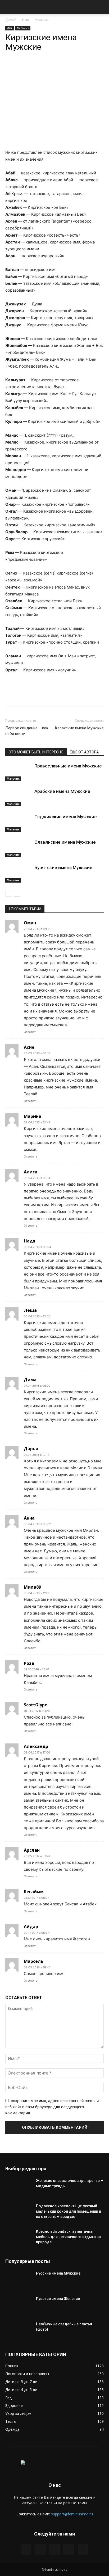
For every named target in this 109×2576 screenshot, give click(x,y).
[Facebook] (26, 2550)
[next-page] (17, 893)
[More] (76, 68)
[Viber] (64, 68)
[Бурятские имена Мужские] (19, 874)
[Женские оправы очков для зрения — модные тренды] (19, 2187)
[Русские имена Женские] (19, 2305)
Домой (11, 20)
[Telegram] (39, 68)
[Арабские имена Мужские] (19, 797)
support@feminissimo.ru (72, 2514)
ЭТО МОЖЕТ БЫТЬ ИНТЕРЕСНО (36, 752)
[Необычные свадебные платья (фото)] (19, 2331)
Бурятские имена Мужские (63, 867)
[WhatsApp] (27, 68)
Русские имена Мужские (58, 2273)
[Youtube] (83, 2550)
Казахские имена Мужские (79, 728)
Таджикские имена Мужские (66, 817)
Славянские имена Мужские (65, 842)
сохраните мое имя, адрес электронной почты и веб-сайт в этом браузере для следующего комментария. (52, 2107)
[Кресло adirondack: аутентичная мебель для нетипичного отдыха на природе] (19, 2238)
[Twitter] (40, 2550)
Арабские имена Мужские (62, 791)
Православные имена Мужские (68, 766)
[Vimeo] (54, 2550)
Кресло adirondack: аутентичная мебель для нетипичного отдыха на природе (68, 2237)
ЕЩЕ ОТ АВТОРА (84, 752)
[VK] (52, 68)
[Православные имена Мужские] (19, 772)
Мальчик (42, 20)
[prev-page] (9, 893)
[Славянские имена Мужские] (19, 848)
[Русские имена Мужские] (19, 2280)
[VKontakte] (69, 2550)
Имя (26, 20)
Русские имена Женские (58, 2299)
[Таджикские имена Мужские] (19, 823)
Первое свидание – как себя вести (27, 731)
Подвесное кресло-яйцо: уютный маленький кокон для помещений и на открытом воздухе (69, 2211)
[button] (9, 7)
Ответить (31, 1032)
